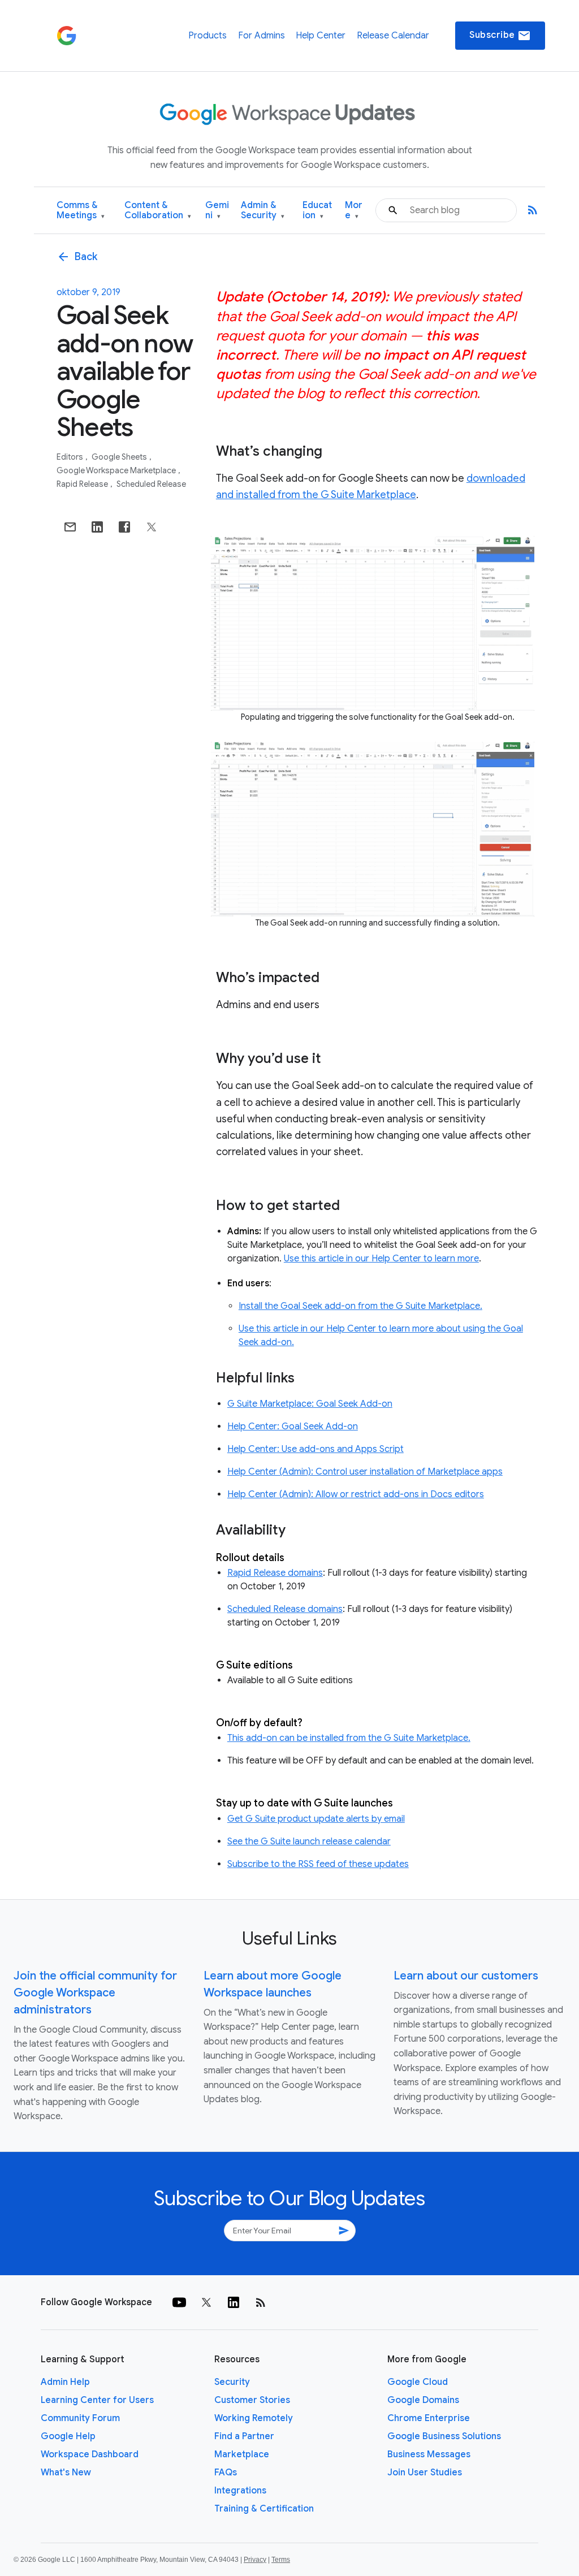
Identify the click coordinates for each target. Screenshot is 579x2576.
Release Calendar (393, 36)
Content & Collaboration (158, 211)
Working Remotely (254, 2418)
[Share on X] (152, 527)
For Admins (262, 36)
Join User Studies (425, 2473)
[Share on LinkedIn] (97, 527)
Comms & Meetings (81, 211)
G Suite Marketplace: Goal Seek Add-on (310, 1404)
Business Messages (429, 2454)
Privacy (255, 2560)
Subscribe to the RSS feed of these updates (318, 1864)
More (354, 211)
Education (317, 211)
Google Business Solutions (444, 2436)
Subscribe (500, 36)
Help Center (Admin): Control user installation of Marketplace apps (365, 1472)
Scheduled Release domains (285, 1609)
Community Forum (80, 2418)
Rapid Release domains (275, 1573)
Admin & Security (263, 211)
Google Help (68, 2436)
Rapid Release (83, 484)
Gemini (217, 211)
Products (208, 36)
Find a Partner (244, 2436)
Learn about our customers (466, 1976)
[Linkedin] (234, 2302)
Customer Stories (252, 2400)
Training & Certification (264, 2509)
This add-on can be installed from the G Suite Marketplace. (349, 1738)
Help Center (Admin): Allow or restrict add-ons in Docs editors (356, 1494)
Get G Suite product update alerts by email (316, 1819)
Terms (281, 2560)
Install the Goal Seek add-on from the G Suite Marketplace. (360, 1306)
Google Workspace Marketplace (117, 470)
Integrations (240, 2491)
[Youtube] (179, 2302)
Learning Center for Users (97, 2400)
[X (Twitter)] (206, 2302)
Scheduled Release (151, 484)
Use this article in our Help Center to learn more (381, 1259)
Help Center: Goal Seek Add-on (293, 1427)
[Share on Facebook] (124, 527)
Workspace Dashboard (90, 2454)
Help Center (321, 36)
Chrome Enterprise (429, 2418)
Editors (71, 457)
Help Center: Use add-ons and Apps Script (316, 1449)
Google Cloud (418, 2382)
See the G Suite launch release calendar (309, 1842)
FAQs (226, 2473)
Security (232, 2382)
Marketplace (242, 2454)
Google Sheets (120, 457)
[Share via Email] (70, 527)
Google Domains (423, 2400)
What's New (66, 2473)
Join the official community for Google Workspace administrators (95, 1993)
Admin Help (65, 2382)
